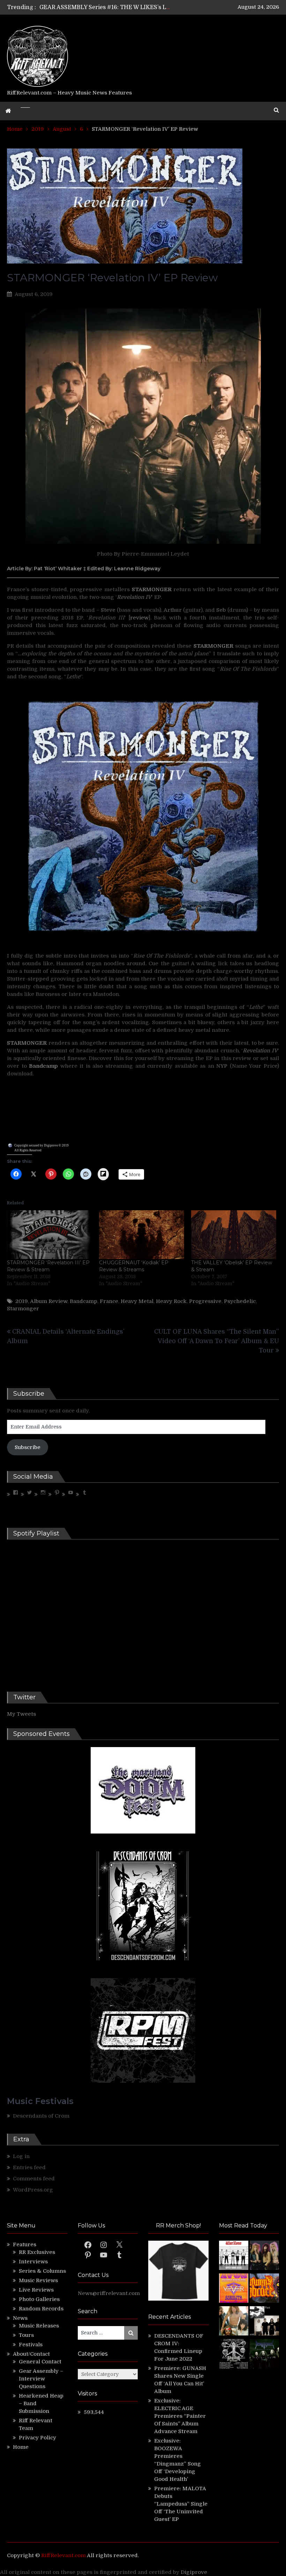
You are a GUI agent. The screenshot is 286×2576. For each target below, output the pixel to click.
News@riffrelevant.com (109, 2293)
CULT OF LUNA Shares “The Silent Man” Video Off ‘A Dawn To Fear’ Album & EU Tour (217, 1341)
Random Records (41, 2309)
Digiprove (194, 2572)
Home (21, 2447)
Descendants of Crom (41, 2116)
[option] (105, 7)
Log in (21, 2156)
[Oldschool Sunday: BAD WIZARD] (234, 2322)
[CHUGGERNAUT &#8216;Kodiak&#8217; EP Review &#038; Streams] (142, 1234)
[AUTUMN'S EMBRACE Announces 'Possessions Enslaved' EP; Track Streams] (264, 2289)
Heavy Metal (137, 1301)
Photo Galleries (39, 2299)
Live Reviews (36, 2290)
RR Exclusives (37, 2252)
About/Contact (31, 2354)
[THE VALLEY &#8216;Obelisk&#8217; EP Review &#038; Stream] (234, 1234)
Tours (26, 2335)
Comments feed (34, 2179)
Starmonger (23, 1309)
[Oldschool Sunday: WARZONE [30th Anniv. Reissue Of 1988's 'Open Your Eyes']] (234, 2256)
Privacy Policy (37, 2438)
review (139, 618)
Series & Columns (42, 2271)
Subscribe (28, 1447)
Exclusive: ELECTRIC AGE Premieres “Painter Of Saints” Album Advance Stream (180, 2416)
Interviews (33, 2262)
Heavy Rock (171, 1301)
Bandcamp (84, 1301)
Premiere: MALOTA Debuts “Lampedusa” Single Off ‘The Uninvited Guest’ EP (181, 2504)
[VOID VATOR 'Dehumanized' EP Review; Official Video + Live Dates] (234, 2289)
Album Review (49, 1301)
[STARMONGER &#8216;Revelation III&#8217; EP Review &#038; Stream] (50, 1234)
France (109, 1301)
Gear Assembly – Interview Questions (41, 2379)
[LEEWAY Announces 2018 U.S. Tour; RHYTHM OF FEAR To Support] (234, 2355)
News (20, 2318)
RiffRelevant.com (63, 2555)
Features (25, 2245)
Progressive (205, 1301)
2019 (22, 1301)
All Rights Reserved (28, 1150)
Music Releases (39, 2326)
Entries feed (29, 2167)
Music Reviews (38, 2280)
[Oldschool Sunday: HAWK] (264, 2256)
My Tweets (21, 1714)
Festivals (31, 2345)
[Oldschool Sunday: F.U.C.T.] (264, 2322)
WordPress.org (33, 2190)
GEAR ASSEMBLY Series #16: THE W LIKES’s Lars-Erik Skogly (124, 7)
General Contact (40, 2362)
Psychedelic (240, 1301)
